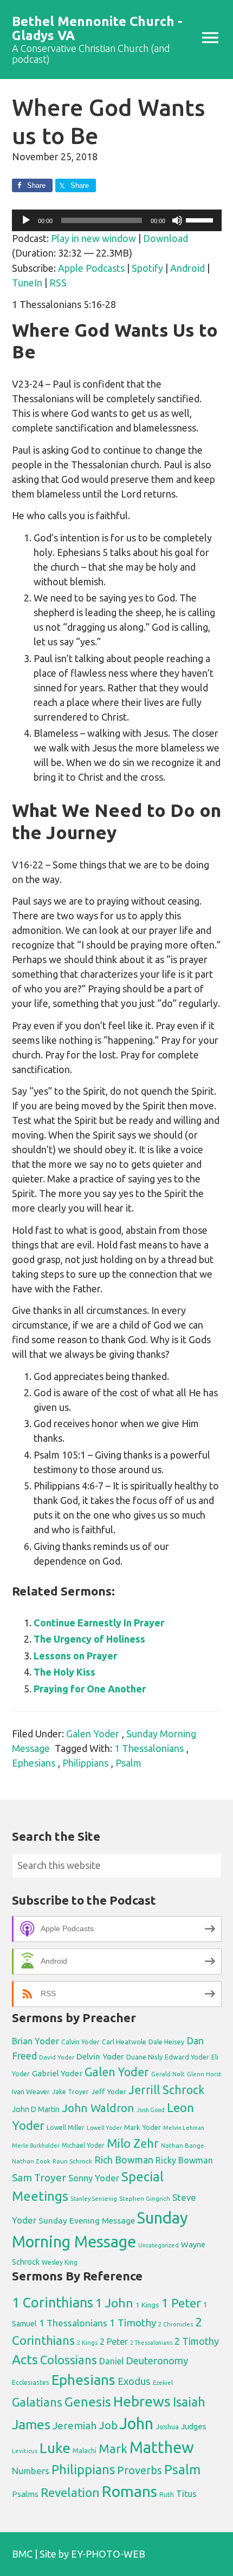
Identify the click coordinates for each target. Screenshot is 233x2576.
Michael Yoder (83, 2145)
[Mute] (177, 220)
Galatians (37, 2402)
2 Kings (87, 2342)
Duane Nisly (144, 2057)
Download (166, 238)
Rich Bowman (124, 2160)
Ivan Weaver (31, 2091)
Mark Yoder (143, 2127)
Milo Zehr (133, 2143)
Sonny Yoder (94, 2178)
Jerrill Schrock (167, 2090)
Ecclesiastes (31, 2382)
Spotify (147, 268)
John (137, 2424)
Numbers (31, 2471)
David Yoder (57, 2057)
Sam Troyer (39, 2178)
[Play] (26, 220)
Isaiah (189, 2402)
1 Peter (181, 2303)
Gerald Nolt (168, 2074)
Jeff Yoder (109, 2091)
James (31, 2424)
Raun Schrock (72, 2161)
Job (108, 2425)
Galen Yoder (93, 1734)
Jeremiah (75, 2425)
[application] (117, 220)
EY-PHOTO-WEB (108, 2554)
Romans (130, 2491)
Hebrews (142, 2401)
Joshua (167, 2427)
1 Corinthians (53, 2302)
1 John (114, 2303)
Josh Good (151, 2110)
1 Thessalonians (149, 1748)
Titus (186, 2494)
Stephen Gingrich (145, 2198)
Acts (25, 2359)
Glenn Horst (204, 2074)
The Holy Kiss (64, 1672)
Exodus (134, 2381)
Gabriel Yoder (57, 2073)
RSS (58, 283)
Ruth (167, 2495)
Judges (194, 2426)
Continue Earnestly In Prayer (99, 1623)
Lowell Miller (66, 2127)
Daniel (111, 2361)
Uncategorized (158, 2245)
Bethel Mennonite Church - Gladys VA (97, 28)
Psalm (128, 1763)
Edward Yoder (187, 2057)
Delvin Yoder (100, 2056)
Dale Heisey (166, 2042)
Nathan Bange (183, 2145)
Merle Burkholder (36, 2146)
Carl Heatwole (124, 2042)
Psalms (25, 2494)
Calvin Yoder (80, 2042)
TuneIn (27, 283)
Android (187, 268)
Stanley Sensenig (94, 2199)
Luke (55, 2448)
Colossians (69, 2360)
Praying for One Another (90, 1689)
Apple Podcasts (91, 268)
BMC (22, 2554)
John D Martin (36, 2109)
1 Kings (147, 2305)
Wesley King (60, 2262)
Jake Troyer (70, 2092)
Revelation (70, 2492)
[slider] (201, 219)
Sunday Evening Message (87, 2221)
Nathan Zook (31, 2161)
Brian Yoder (35, 2041)
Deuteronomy (157, 2361)
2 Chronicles (176, 2324)
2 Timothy (197, 2341)
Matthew (162, 2447)
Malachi (85, 2451)
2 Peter (114, 2342)
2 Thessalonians (151, 2343)
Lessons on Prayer (75, 1656)
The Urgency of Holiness (89, 1639)
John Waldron (98, 2108)
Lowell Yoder (104, 2128)
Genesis (88, 2402)
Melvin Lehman (184, 2128)
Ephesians (34, 1763)
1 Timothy (133, 2323)
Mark (113, 2448)
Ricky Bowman (184, 2160)
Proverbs (140, 2470)
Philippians (85, 1763)
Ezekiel (163, 2382)
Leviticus (25, 2451)
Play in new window (93, 238)
